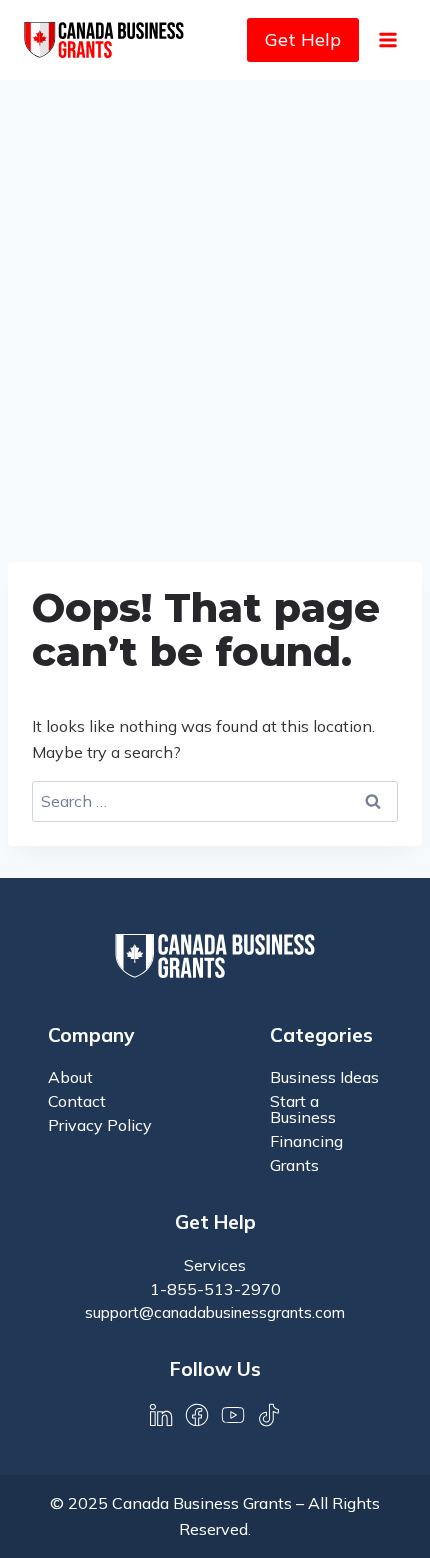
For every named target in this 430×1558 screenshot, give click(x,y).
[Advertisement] (215, 305)
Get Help (303, 39)
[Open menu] (387, 39)
